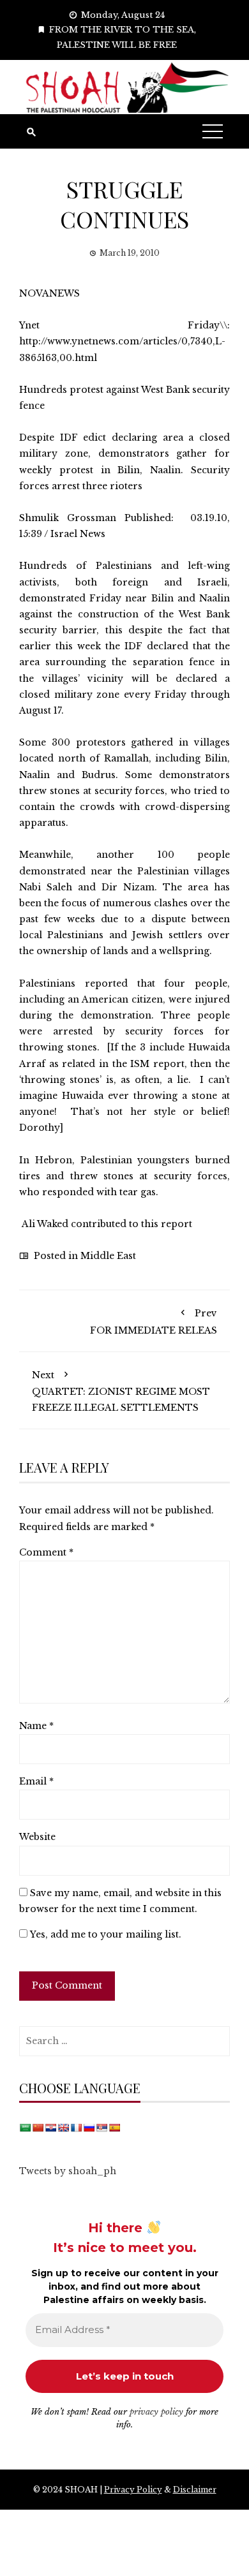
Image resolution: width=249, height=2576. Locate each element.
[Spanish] (114, 2128)
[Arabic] (25, 2128)
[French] (76, 2128)
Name (36, 1726)
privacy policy (156, 2412)
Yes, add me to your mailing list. (104, 1934)
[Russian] (89, 2128)
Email (36, 1781)
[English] (63, 2128)
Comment (46, 1552)
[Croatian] (50, 2128)
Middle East (108, 1256)
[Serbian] (102, 2128)
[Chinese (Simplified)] (38, 2128)
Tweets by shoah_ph (68, 2171)
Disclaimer (195, 2490)
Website (37, 1837)
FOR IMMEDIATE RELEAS (154, 1321)
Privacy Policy (133, 2490)
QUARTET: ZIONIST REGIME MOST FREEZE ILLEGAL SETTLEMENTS (121, 1391)
